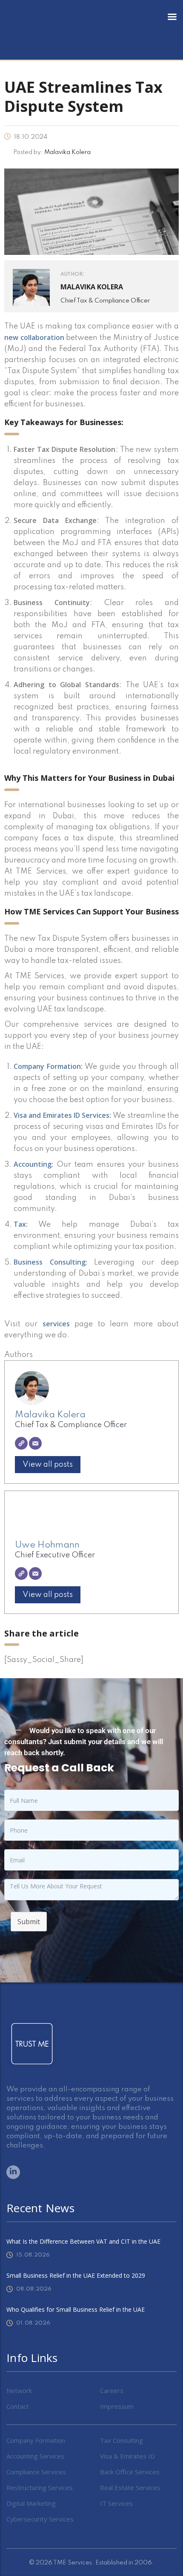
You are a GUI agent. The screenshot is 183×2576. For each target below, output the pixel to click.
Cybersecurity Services (40, 2519)
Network (19, 2390)
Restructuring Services (40, 2487)
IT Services (116, 2503)
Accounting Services (35, 2456)
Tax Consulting (122, 2440)
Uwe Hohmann (47, 1545)
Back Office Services (130, 2472)
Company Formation (36, 2440)
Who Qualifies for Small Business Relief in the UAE (76, 2309)
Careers (112, 2390)
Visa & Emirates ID (127, 2456)
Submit (29, 1922)
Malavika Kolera (50, 1415)
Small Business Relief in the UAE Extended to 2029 (76, 2275)
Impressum (117, 2406)
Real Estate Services (130, 2487)
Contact (18, 2406)
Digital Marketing (31, 2503)
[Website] (21, 1443)
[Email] (35, 1443)
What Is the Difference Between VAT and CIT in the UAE (83, 2241)
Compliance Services (36, 2472)
